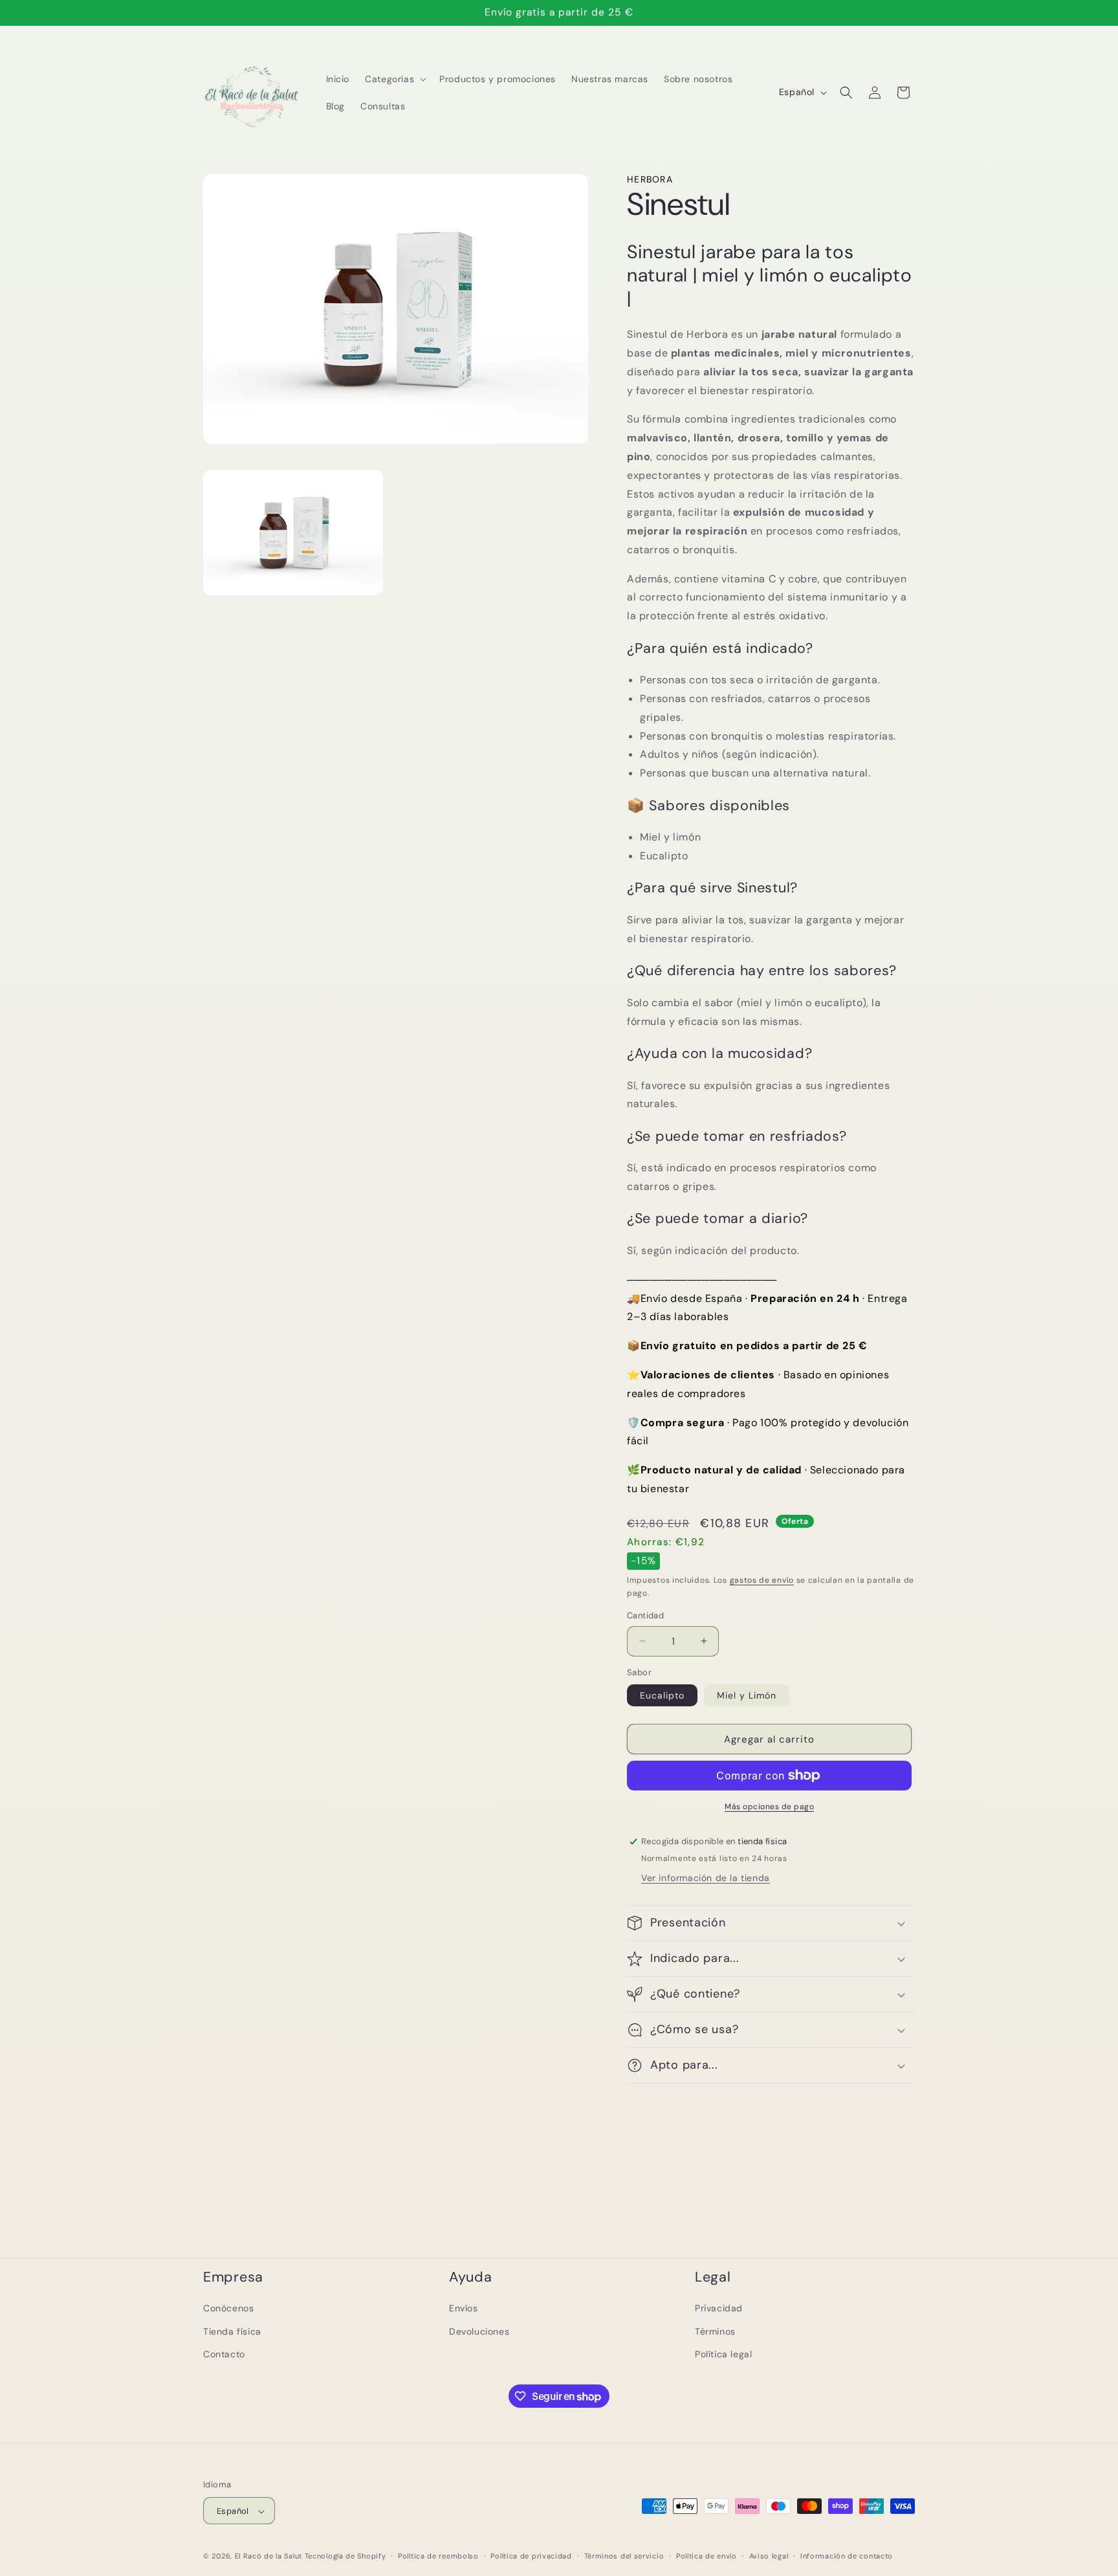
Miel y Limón (747, 1695)
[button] (394, 79)
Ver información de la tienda (706, 1878)
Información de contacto (847, 2556)
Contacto (224, 2353)
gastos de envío (762, 1580)
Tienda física (232, 2331)
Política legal (723, 2353)
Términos (715, 2331)
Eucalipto (662, 1695)
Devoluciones (479, 2331)
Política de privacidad (531, 2556)
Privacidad (719, 2308)
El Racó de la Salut (269, 2557)
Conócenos (228, 2308)
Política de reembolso (438, 2556)
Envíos (464, 2308)
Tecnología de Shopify (345, 2557)
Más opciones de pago (769, 1807)
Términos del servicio (624, 2556)
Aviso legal (769, 2556)
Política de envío (707, 2556)
